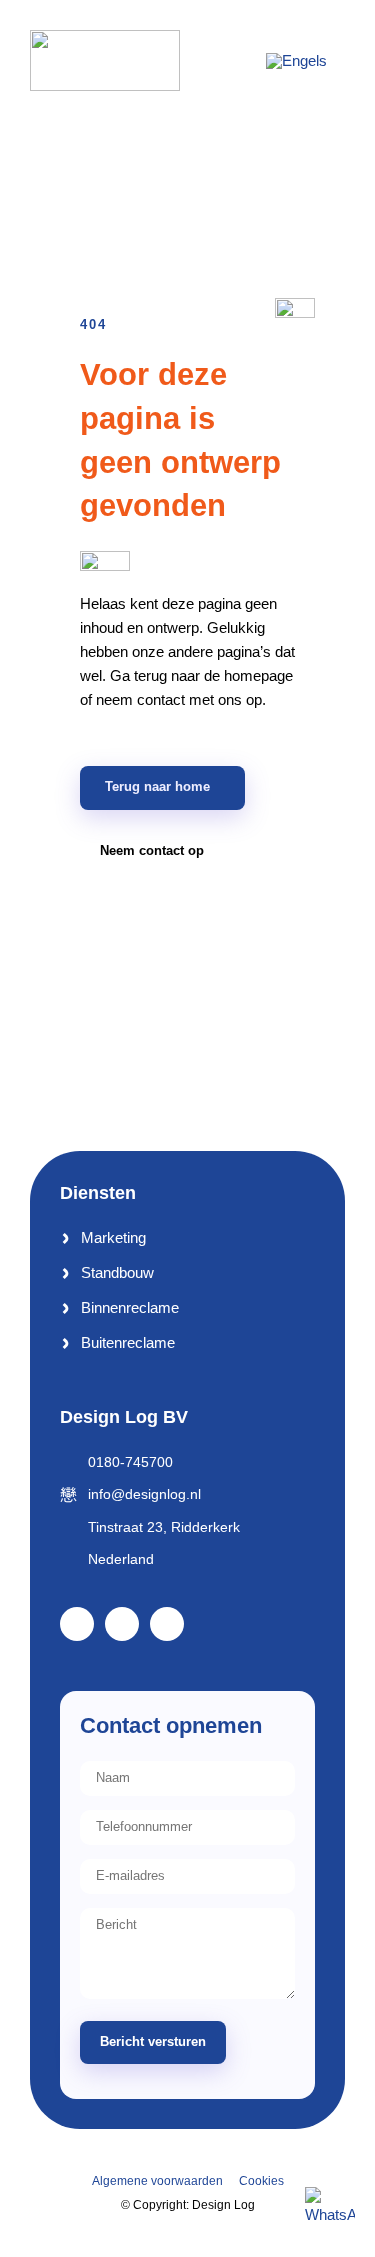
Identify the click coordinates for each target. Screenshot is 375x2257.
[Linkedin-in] (122, 1624)
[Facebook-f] (77, 1624)
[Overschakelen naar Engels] (296, 60)
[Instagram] (167, 1624)
